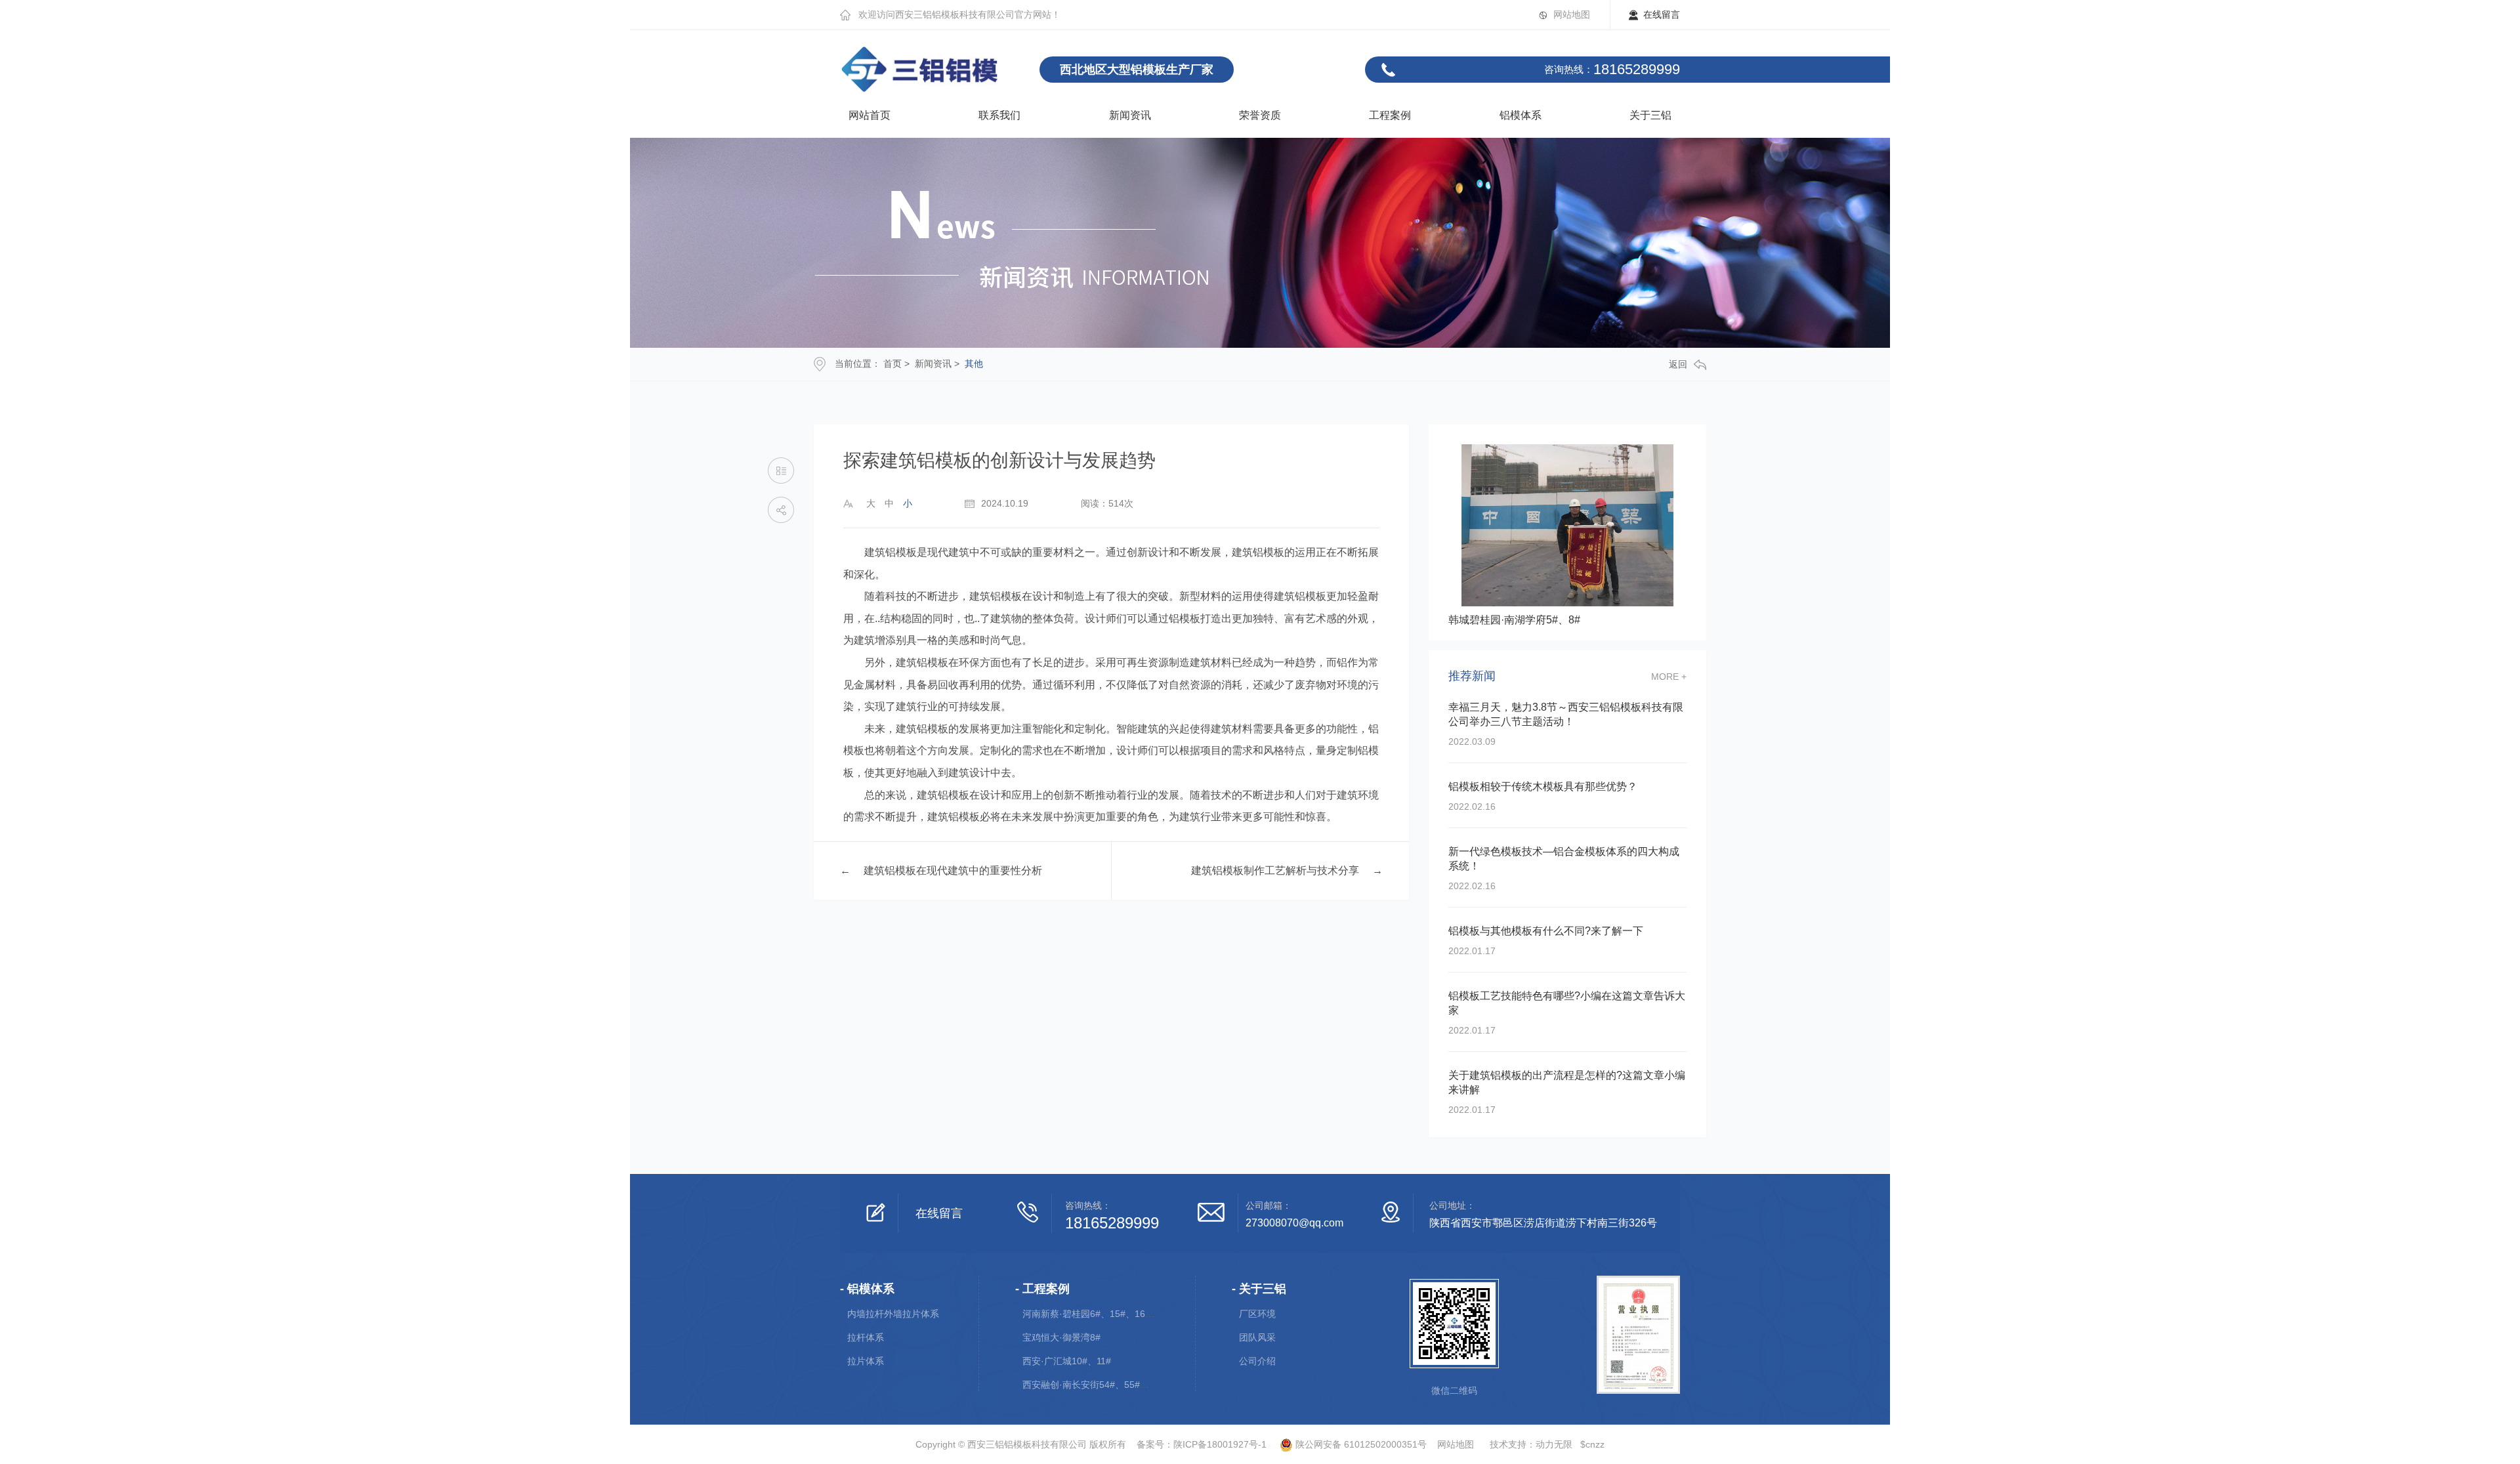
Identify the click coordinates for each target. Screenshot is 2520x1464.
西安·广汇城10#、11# (1067, 1361)
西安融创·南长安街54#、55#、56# (1094, 1385)
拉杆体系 (866, 1337)
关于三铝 (1650, 115)
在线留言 (1662, 14)
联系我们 (999, 115)
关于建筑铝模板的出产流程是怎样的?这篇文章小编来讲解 (1567, 1082)
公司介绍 (1257, 1361)
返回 (1678, 364)
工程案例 (1390, 115)
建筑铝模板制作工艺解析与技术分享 (1275, 870)
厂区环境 (1257, 1314)
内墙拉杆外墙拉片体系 (893, 1314)
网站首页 (870, 115)
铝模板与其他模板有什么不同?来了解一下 (1546, 931)
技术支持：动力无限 (1531, 1444)
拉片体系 (866, 1361)
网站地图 (1572, 14)
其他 (974, 364)
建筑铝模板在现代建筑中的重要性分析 (953, 870)
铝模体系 (1521, 115)
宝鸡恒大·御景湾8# (1061, 1337)
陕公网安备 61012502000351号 (1360, 1444)
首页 (892, 364)
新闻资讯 (1130, 115)
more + (1669, 677)
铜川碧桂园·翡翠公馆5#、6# (1514, 620)
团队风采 (1257, 1337)
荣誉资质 (1260, 115)
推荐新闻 (1472, 676)
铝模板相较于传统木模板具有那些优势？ (1543, 786)
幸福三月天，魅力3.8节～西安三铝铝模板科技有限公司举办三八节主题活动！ (1566, 714)
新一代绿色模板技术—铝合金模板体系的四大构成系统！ (1564, 859)
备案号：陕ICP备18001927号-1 (1202, 1444)
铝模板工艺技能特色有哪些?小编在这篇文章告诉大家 (1567, 1003)
